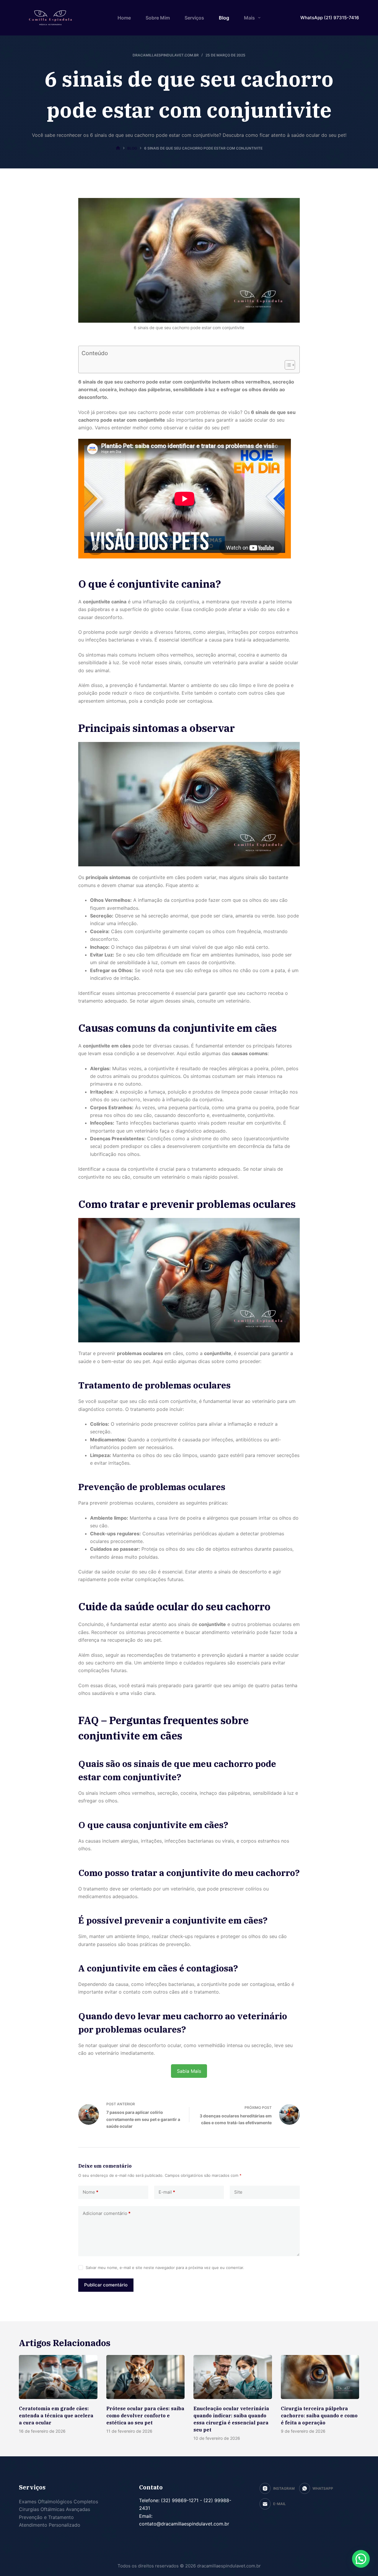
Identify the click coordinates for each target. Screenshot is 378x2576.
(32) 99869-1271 (179, 2500)
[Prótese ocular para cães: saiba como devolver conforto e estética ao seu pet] (146, 2377)
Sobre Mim (158, 18)
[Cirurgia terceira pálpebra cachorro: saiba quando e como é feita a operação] (320, 2377)
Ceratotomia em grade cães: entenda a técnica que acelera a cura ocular (56, 2416)
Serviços (194, 18)
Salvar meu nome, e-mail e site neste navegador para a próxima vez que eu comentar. (165, 2268)
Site (238, 2192)
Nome (91, 2192)
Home (124, 18)
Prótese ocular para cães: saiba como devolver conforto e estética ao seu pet (145, 2416)
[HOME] (118, 148)
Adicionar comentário (107, 2213)
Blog (224, 18)
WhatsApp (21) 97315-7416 (330, 18)
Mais (249, 18)
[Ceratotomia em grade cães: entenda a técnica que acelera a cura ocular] (58, 2377)
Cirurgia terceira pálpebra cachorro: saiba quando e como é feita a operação (319, 2416)
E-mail (167, 2192)
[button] (361, 2559)
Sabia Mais (189, 2071)
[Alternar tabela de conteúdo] (287, 365)
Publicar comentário (106, 2285)
